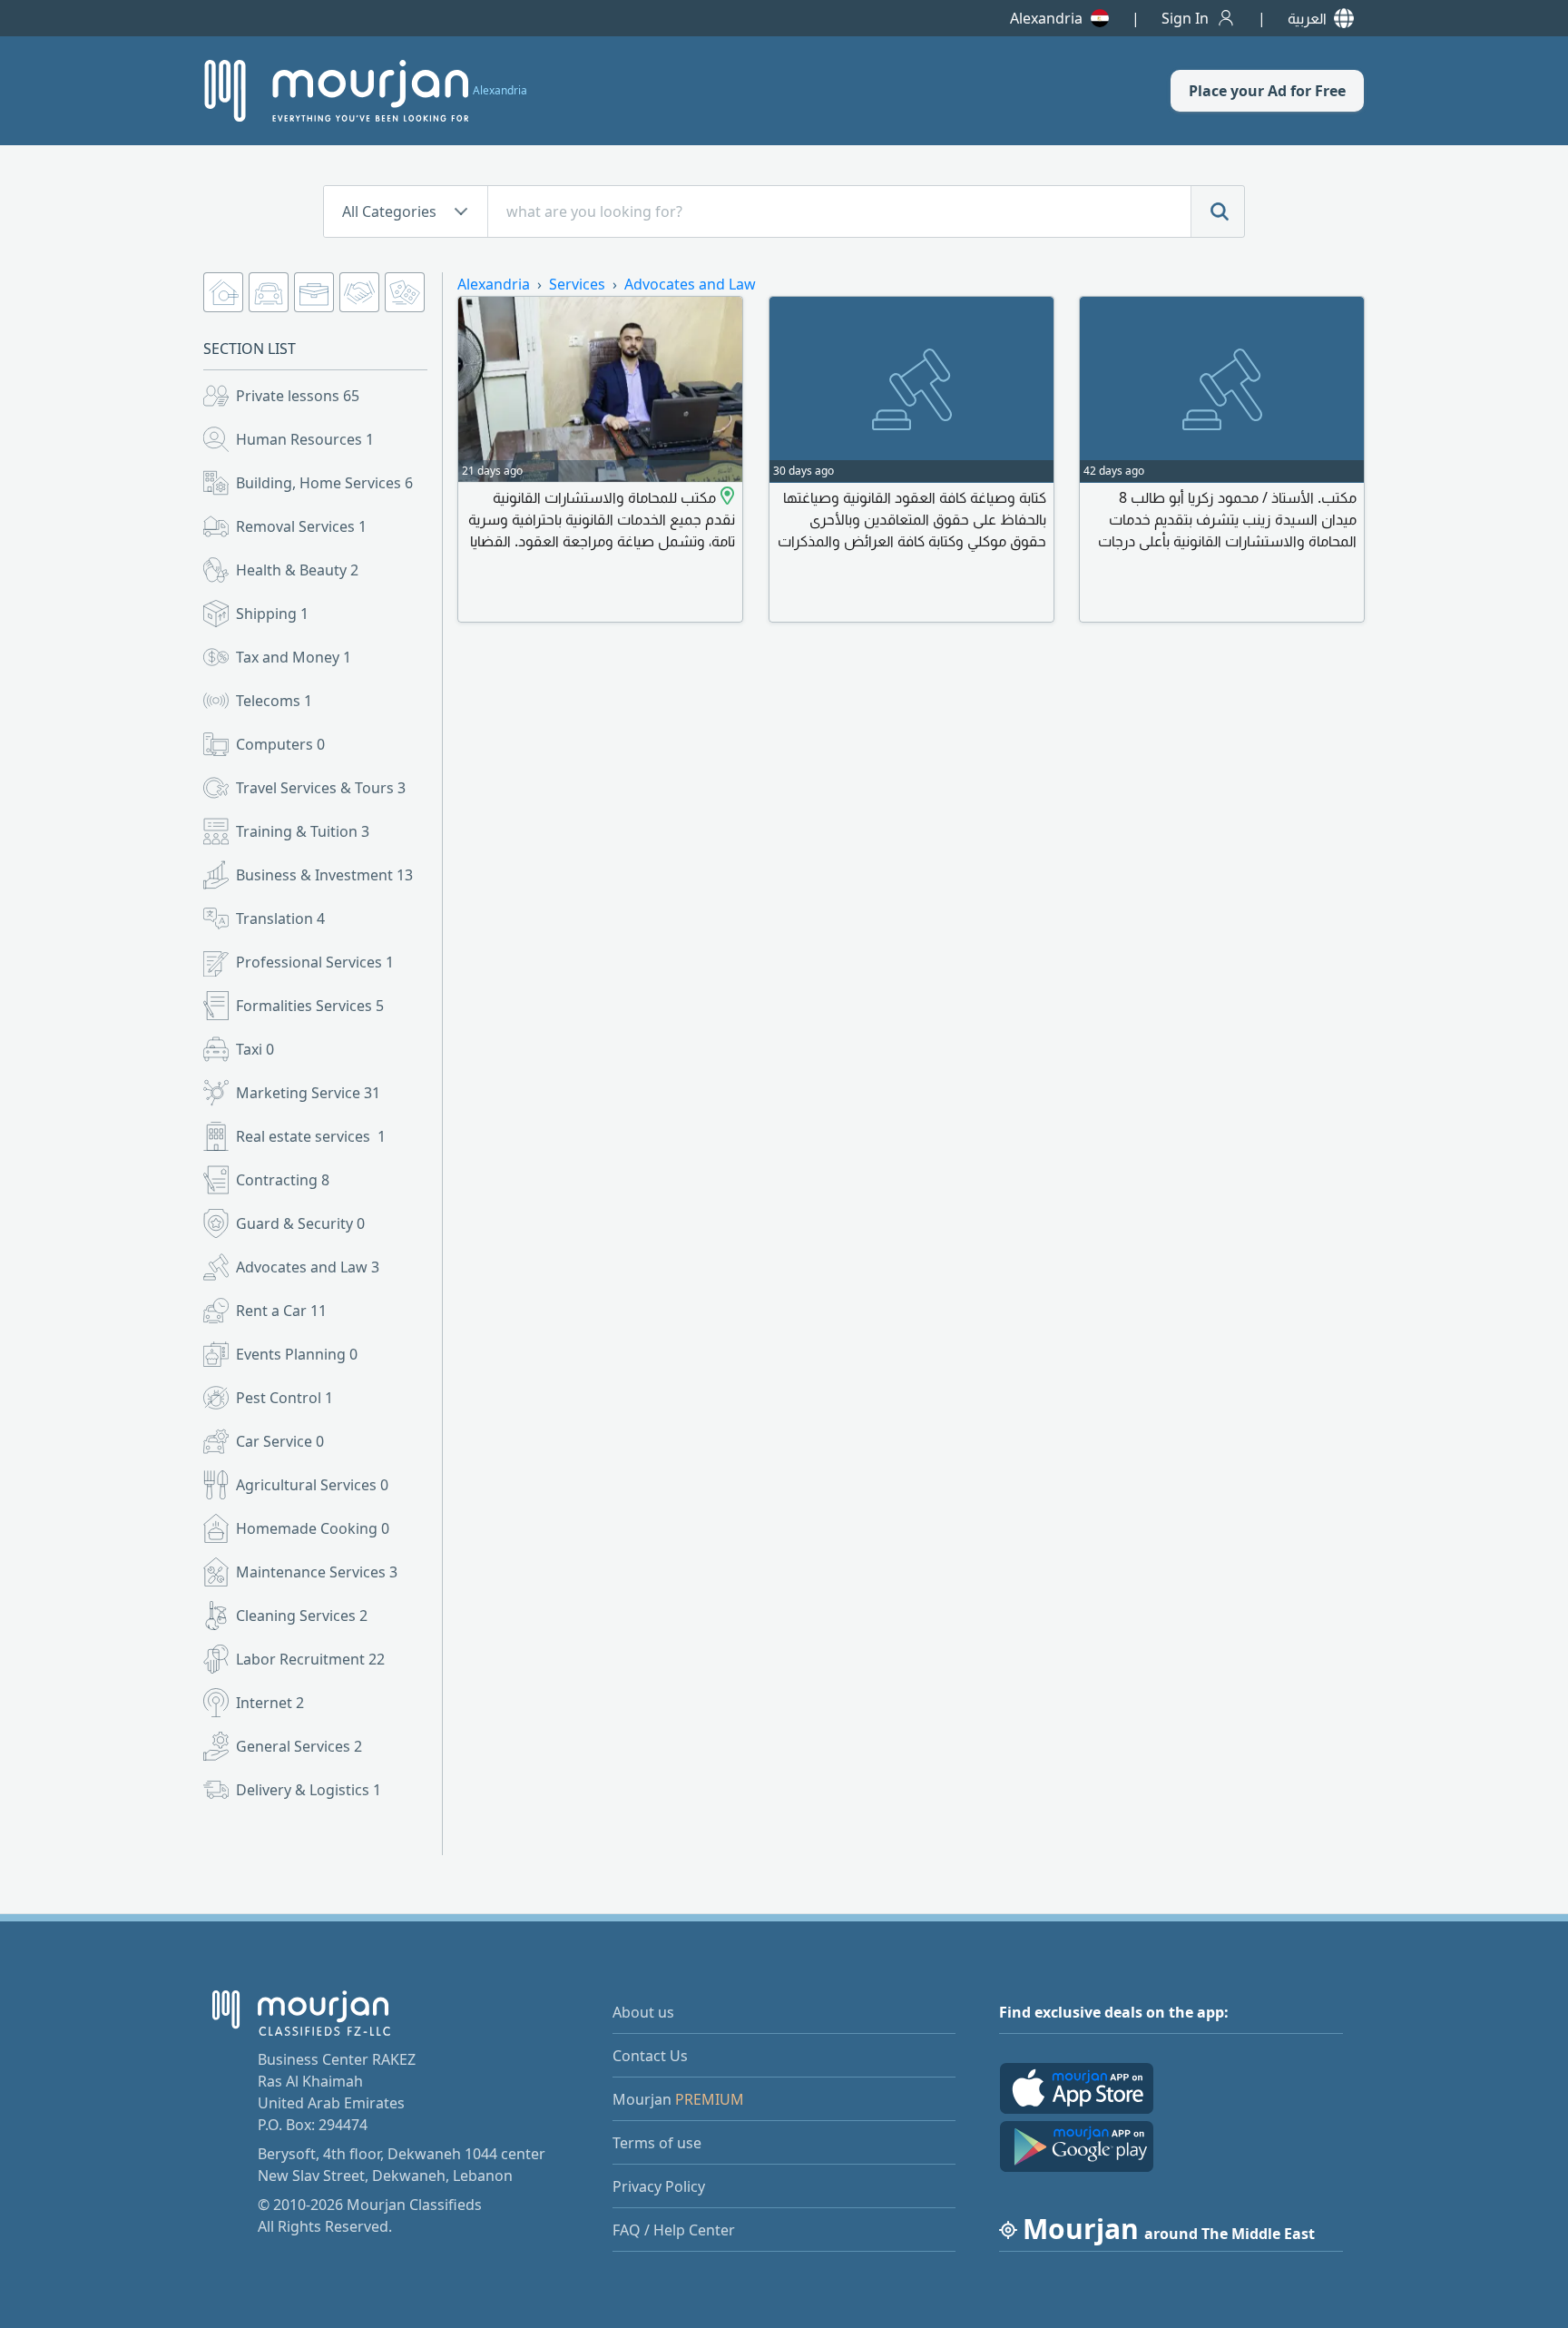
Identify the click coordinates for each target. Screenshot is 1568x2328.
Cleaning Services (302, 1616)
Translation (280, 918)
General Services (299, 1746)
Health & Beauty (297, 570)
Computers (280, 744)
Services (577, 284)
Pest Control (284, 1398)
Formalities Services (310, 1006)
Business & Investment (324, 875)
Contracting (283, 1180)
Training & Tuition (303, 831)
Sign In (1185, 18)
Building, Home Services (324, 483)
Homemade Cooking (313, 1528)
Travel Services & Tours (321, 788)
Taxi (255, 1049)
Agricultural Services (312, 1485)
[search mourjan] (1218, 211)
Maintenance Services (317, 1572)
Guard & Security (300, 1223)
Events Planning (297, 1354)
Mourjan (678, 2099)
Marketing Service (308, 1093)
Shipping (272, 614)
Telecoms (274, 701)
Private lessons (298, 396)
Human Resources (305, 439)
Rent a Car (281, 1311)
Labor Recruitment (310, 1659)
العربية (1307, 18)
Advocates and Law (308, 1267)
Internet (270, 1703)
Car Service (280, 1441)
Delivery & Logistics (309, 1790)
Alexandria (1046, 18)
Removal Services (301, 526)
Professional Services (315, 962)
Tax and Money (294, 657)
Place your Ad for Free (1267, 91)
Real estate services (311, 1136)
